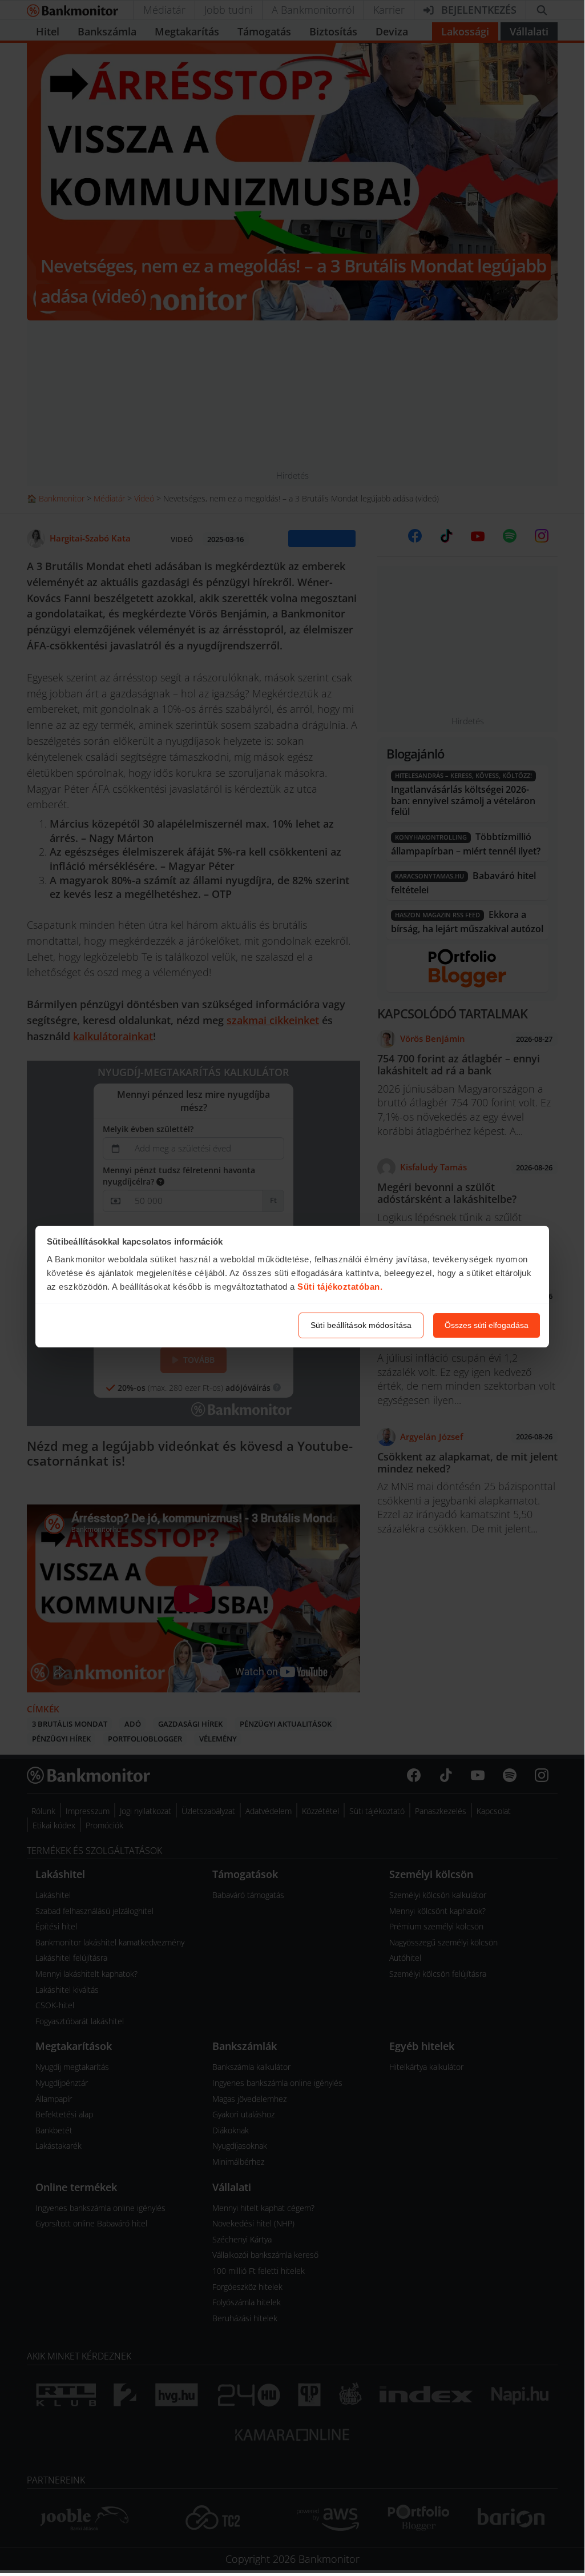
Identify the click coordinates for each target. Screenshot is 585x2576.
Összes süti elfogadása (487, 1325)
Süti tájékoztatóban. (340, 1287)
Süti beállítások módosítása (361, 1325)
